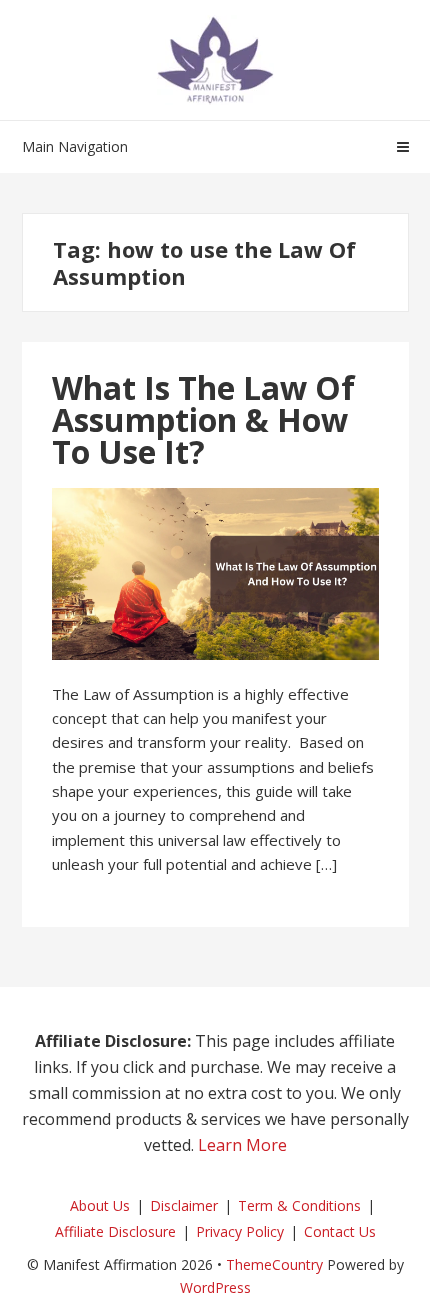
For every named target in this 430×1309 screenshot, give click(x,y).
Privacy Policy (240, 1231)
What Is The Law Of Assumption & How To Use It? (203, 419)
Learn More (242, 1145)
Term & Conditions (299, 1205)
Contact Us (340, 1231)
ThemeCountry (274, 1264)
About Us (100, 1205)
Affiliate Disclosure (115, 1231)
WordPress (215, 1287)
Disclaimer (184, 1205)
